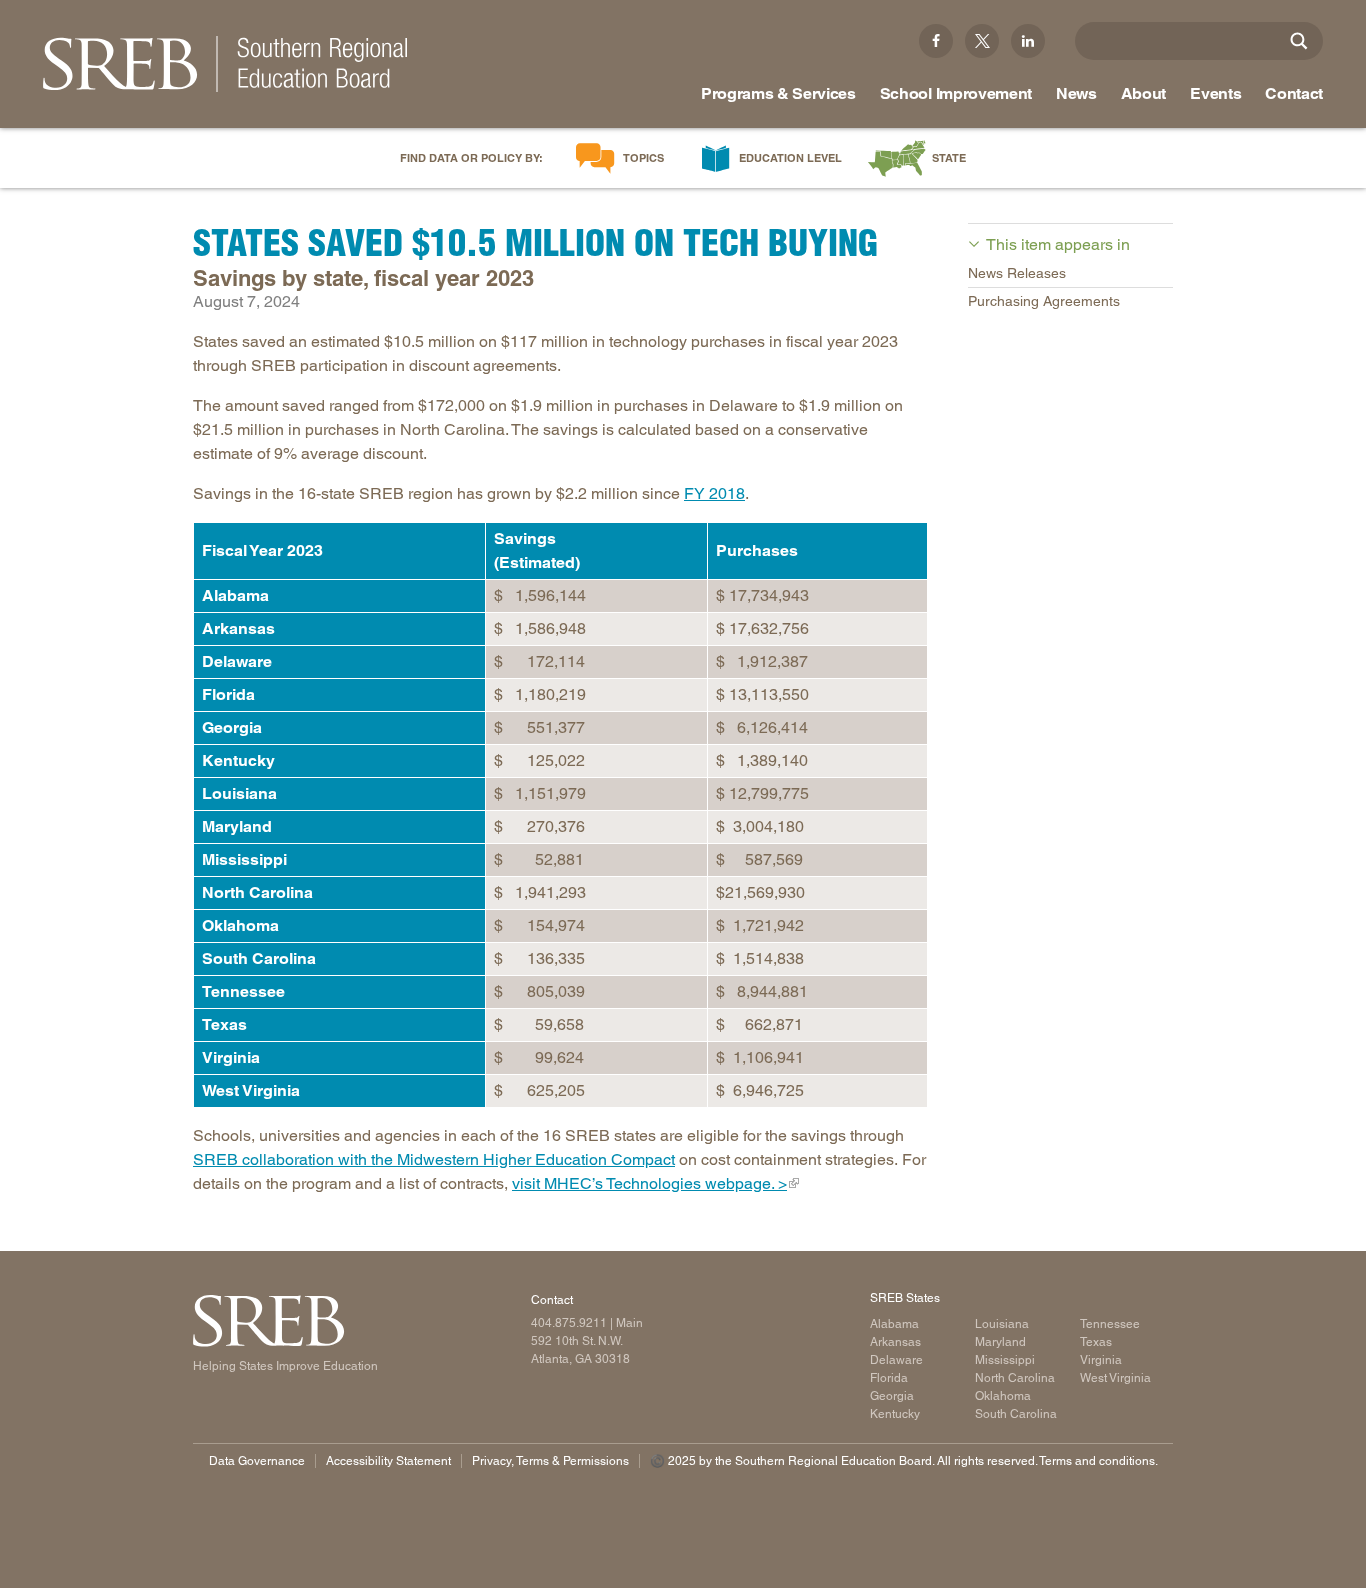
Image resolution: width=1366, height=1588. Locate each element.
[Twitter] (982, 41)
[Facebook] (936, 41)
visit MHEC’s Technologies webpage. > (649, 1183)
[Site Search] (1299, 41)
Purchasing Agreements (1044, 301)
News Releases (1017, 273)
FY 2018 (714, 493)
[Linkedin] (1028, 41)
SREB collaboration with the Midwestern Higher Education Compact (434, 1159)
